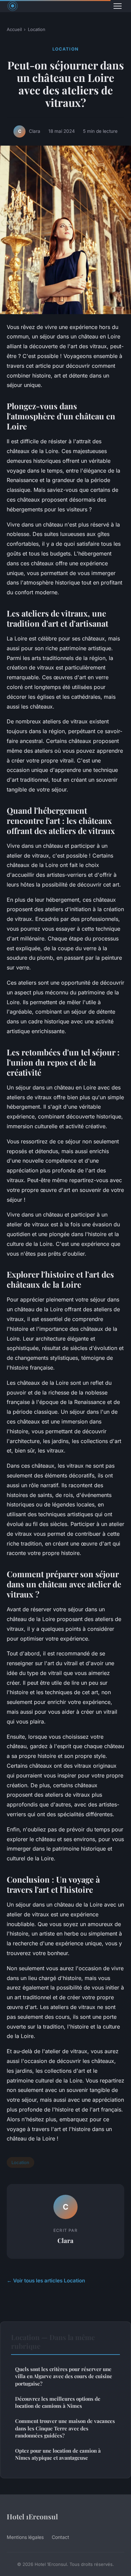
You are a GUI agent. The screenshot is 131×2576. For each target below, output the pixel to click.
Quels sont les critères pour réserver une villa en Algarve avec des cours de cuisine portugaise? (64, 2376)
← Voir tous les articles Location (46, 2281)
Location (37, 29)
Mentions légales (25, 2537)
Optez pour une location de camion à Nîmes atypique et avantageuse (58, 2454)
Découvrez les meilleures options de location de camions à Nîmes (58, 2402)
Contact (60, 2537)
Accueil (14, 29)
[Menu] (118, 6)
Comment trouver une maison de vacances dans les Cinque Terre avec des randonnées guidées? (65, 2428)
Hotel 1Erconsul (32, 2516)
